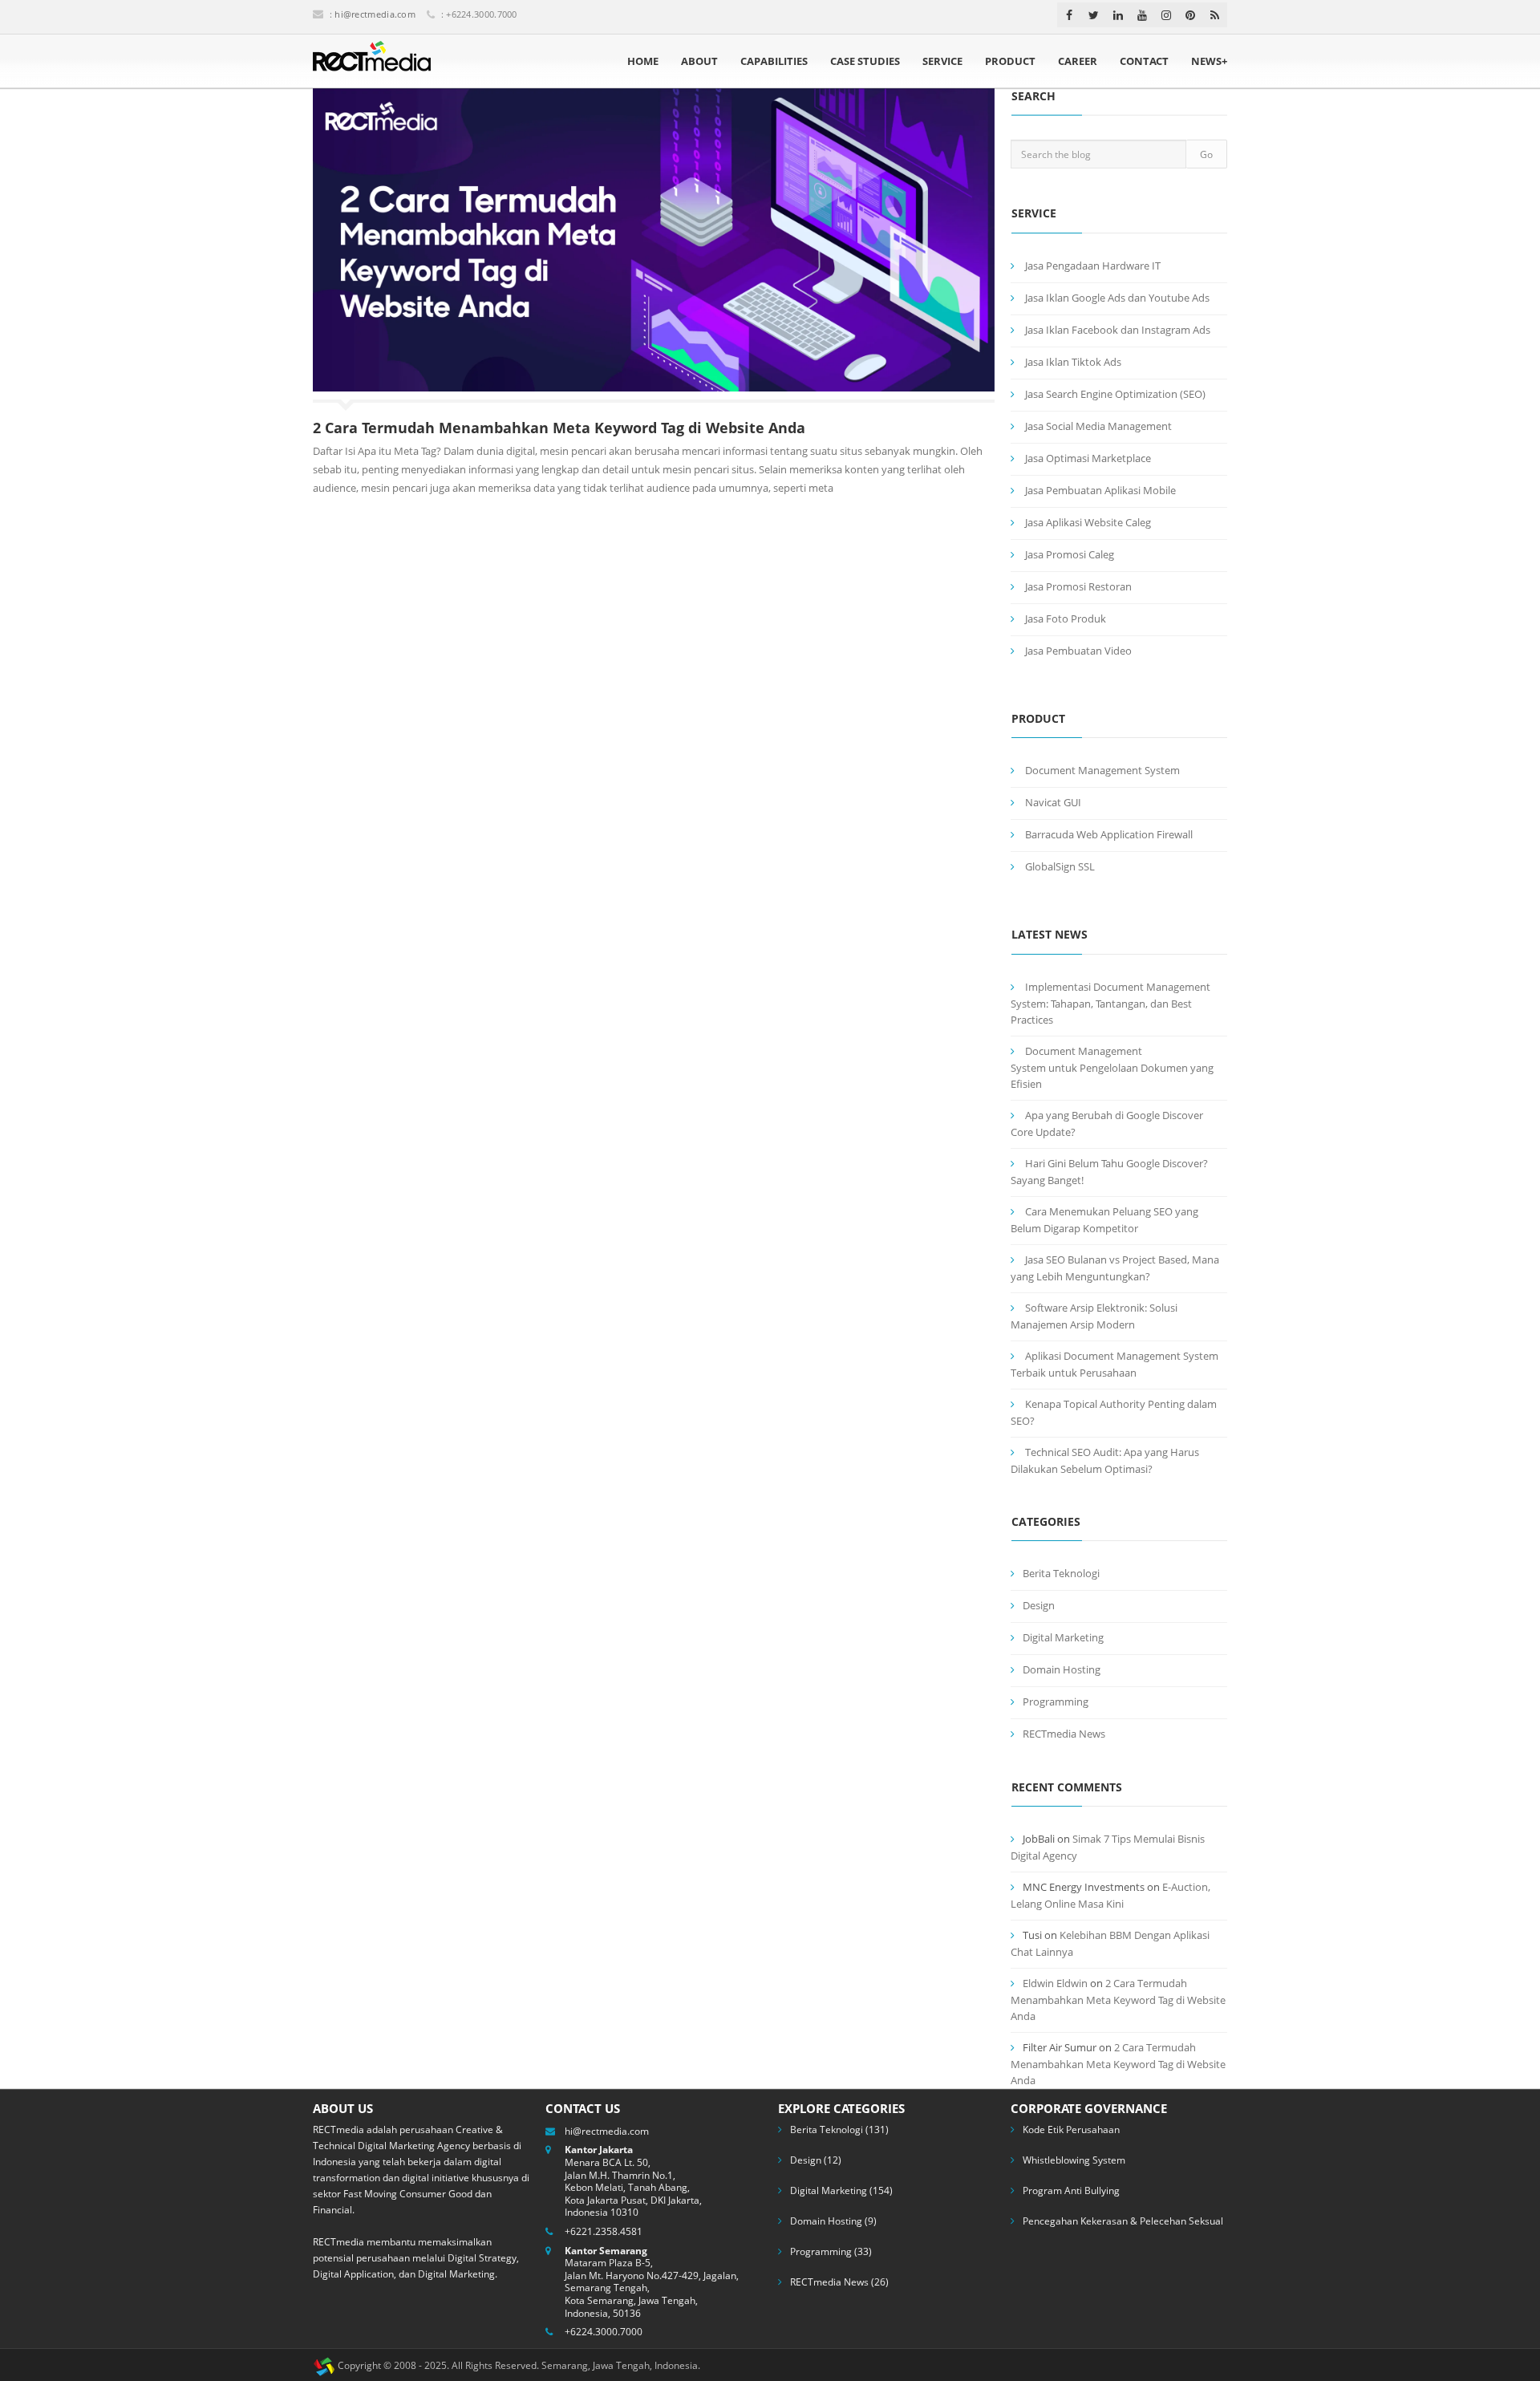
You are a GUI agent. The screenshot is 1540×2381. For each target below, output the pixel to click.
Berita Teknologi (1061, 1573)
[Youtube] (1142, 15)
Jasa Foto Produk (1066, 619)
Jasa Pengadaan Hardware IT (1093, 266)
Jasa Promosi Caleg (1070, 554)
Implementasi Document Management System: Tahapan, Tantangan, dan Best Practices (1110, 1003)
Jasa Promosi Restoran (1078, 586)
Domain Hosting (1062, 1669)
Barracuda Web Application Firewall (1109, 834)
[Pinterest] (1190, 15)
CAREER (1078, 61)
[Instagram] (1166, 15)
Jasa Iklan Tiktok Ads (1073, 362)
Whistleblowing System (1074, 2160)
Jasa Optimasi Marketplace (1088, 458)
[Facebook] (1069, 15)
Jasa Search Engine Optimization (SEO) (1115, 394)
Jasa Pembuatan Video (1078, 651)
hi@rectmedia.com (375, 14)
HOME (643, 61)
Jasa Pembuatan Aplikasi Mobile (1100, 490)
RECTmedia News (1064, 1734)
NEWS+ (1209, 61)
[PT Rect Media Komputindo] (372, 61)
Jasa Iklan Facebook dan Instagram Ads (1118, 330)
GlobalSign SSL (1060, 866)
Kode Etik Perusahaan (1071, 2130)
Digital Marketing (1063, 1637)
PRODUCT (1010, 61)
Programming (1056, 1702)
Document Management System (1102, 770)
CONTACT (1144, 61)
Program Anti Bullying (1071, 2190)
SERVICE (942, 61)
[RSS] (1215, 15)
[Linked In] (1118, 15)
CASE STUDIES (865, 61)
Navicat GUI (1053, 802)
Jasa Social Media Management (1098, 426)
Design (1039, 1605)
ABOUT (699, 61)
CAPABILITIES (774, 61)
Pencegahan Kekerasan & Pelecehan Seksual (1123, 2221)
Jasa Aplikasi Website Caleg (1088, 522)
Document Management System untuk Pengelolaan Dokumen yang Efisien (1112, 1067)
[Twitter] (1094, 15)
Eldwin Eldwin (1055, 1983)
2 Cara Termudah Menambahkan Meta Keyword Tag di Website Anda (559, 428)
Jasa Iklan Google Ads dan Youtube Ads (1117, 298)
